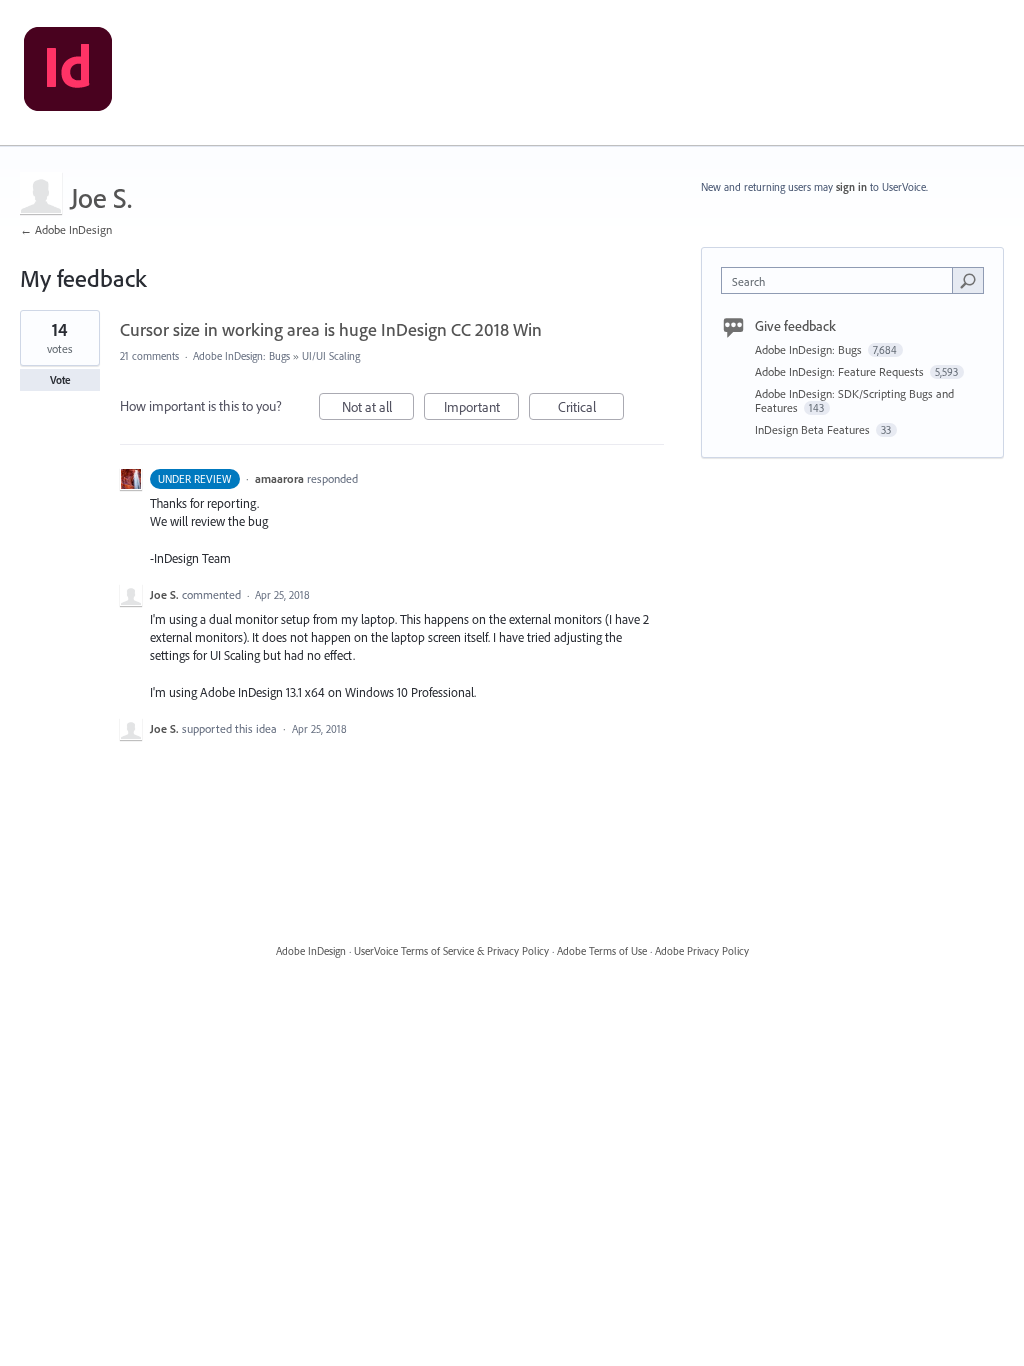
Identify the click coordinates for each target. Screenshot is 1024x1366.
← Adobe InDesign (66, 229)
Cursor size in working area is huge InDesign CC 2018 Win (331, 329)
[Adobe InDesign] (68, 73)
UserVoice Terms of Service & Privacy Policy (451, 951)
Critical (591, 409)
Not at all (378, 409)
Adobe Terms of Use (602, 951)
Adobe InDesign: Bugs (241, 356)
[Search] (968, 280)
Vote (60, 380)
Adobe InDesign (311, 951)
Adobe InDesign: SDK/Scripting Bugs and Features (854, 400)
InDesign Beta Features (814, 429)
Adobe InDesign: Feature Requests (841, 371)
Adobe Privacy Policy (702, 951)
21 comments (149, 356)
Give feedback (795, 326)
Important (481, 409)
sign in (851, 187)
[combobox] (841, 280)
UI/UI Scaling (331, 356)
